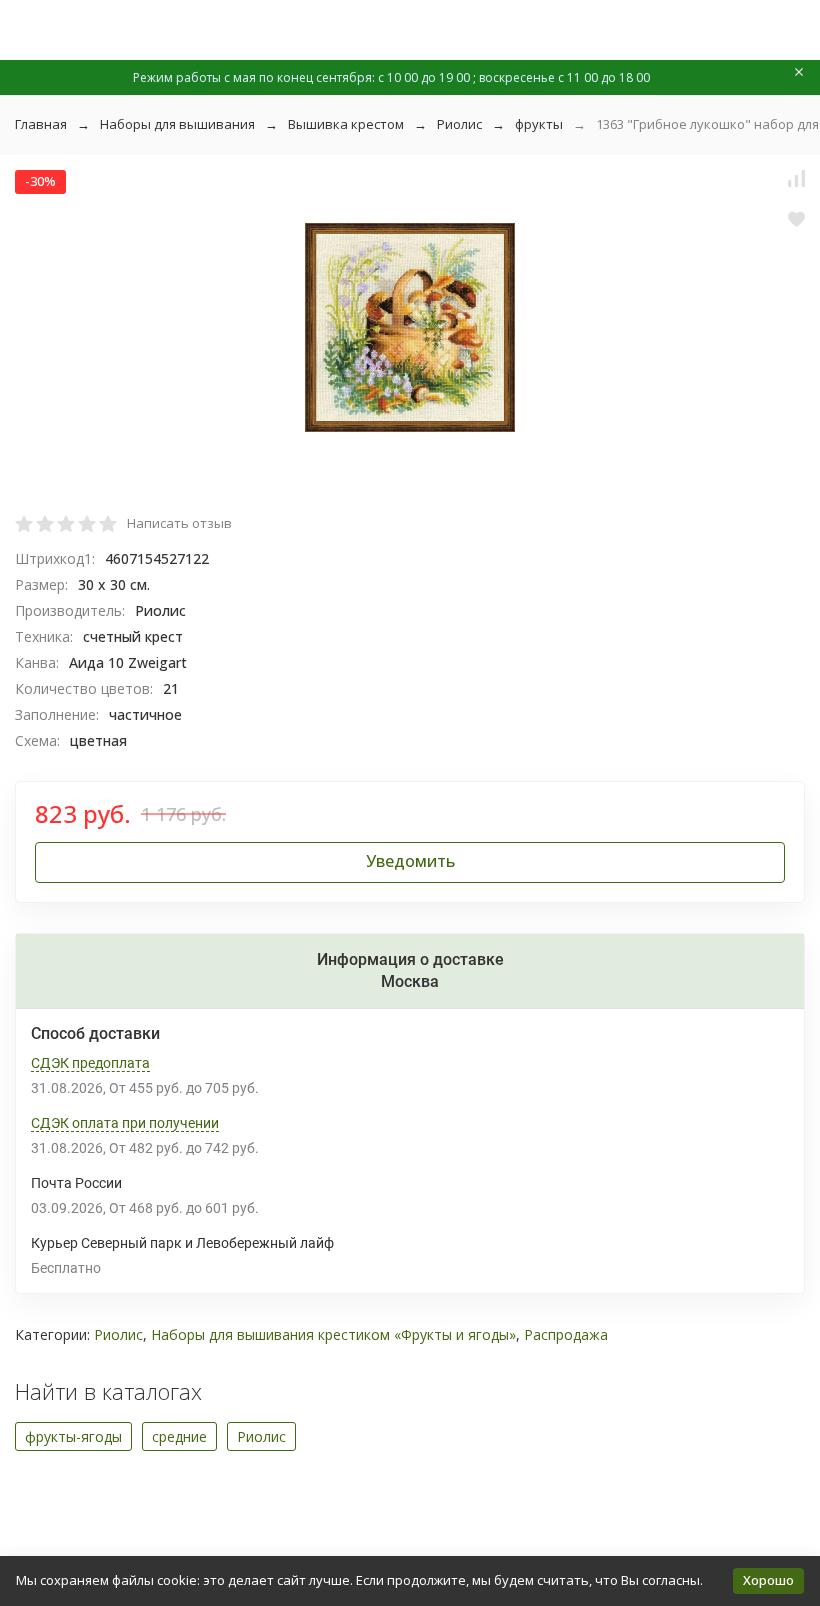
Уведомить (410, 861)
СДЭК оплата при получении (125, 1123)
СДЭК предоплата (90, 1063)
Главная (41, 124)
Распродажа (566, 1334)
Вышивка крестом (346, 124)
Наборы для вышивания (177, 124)
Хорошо (768, 1580)
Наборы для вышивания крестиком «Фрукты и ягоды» (333, 1334)
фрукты (539, 124)
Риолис (459, 124)
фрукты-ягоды (73, 1436)
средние (179, 1436)
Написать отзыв (179, 523)
